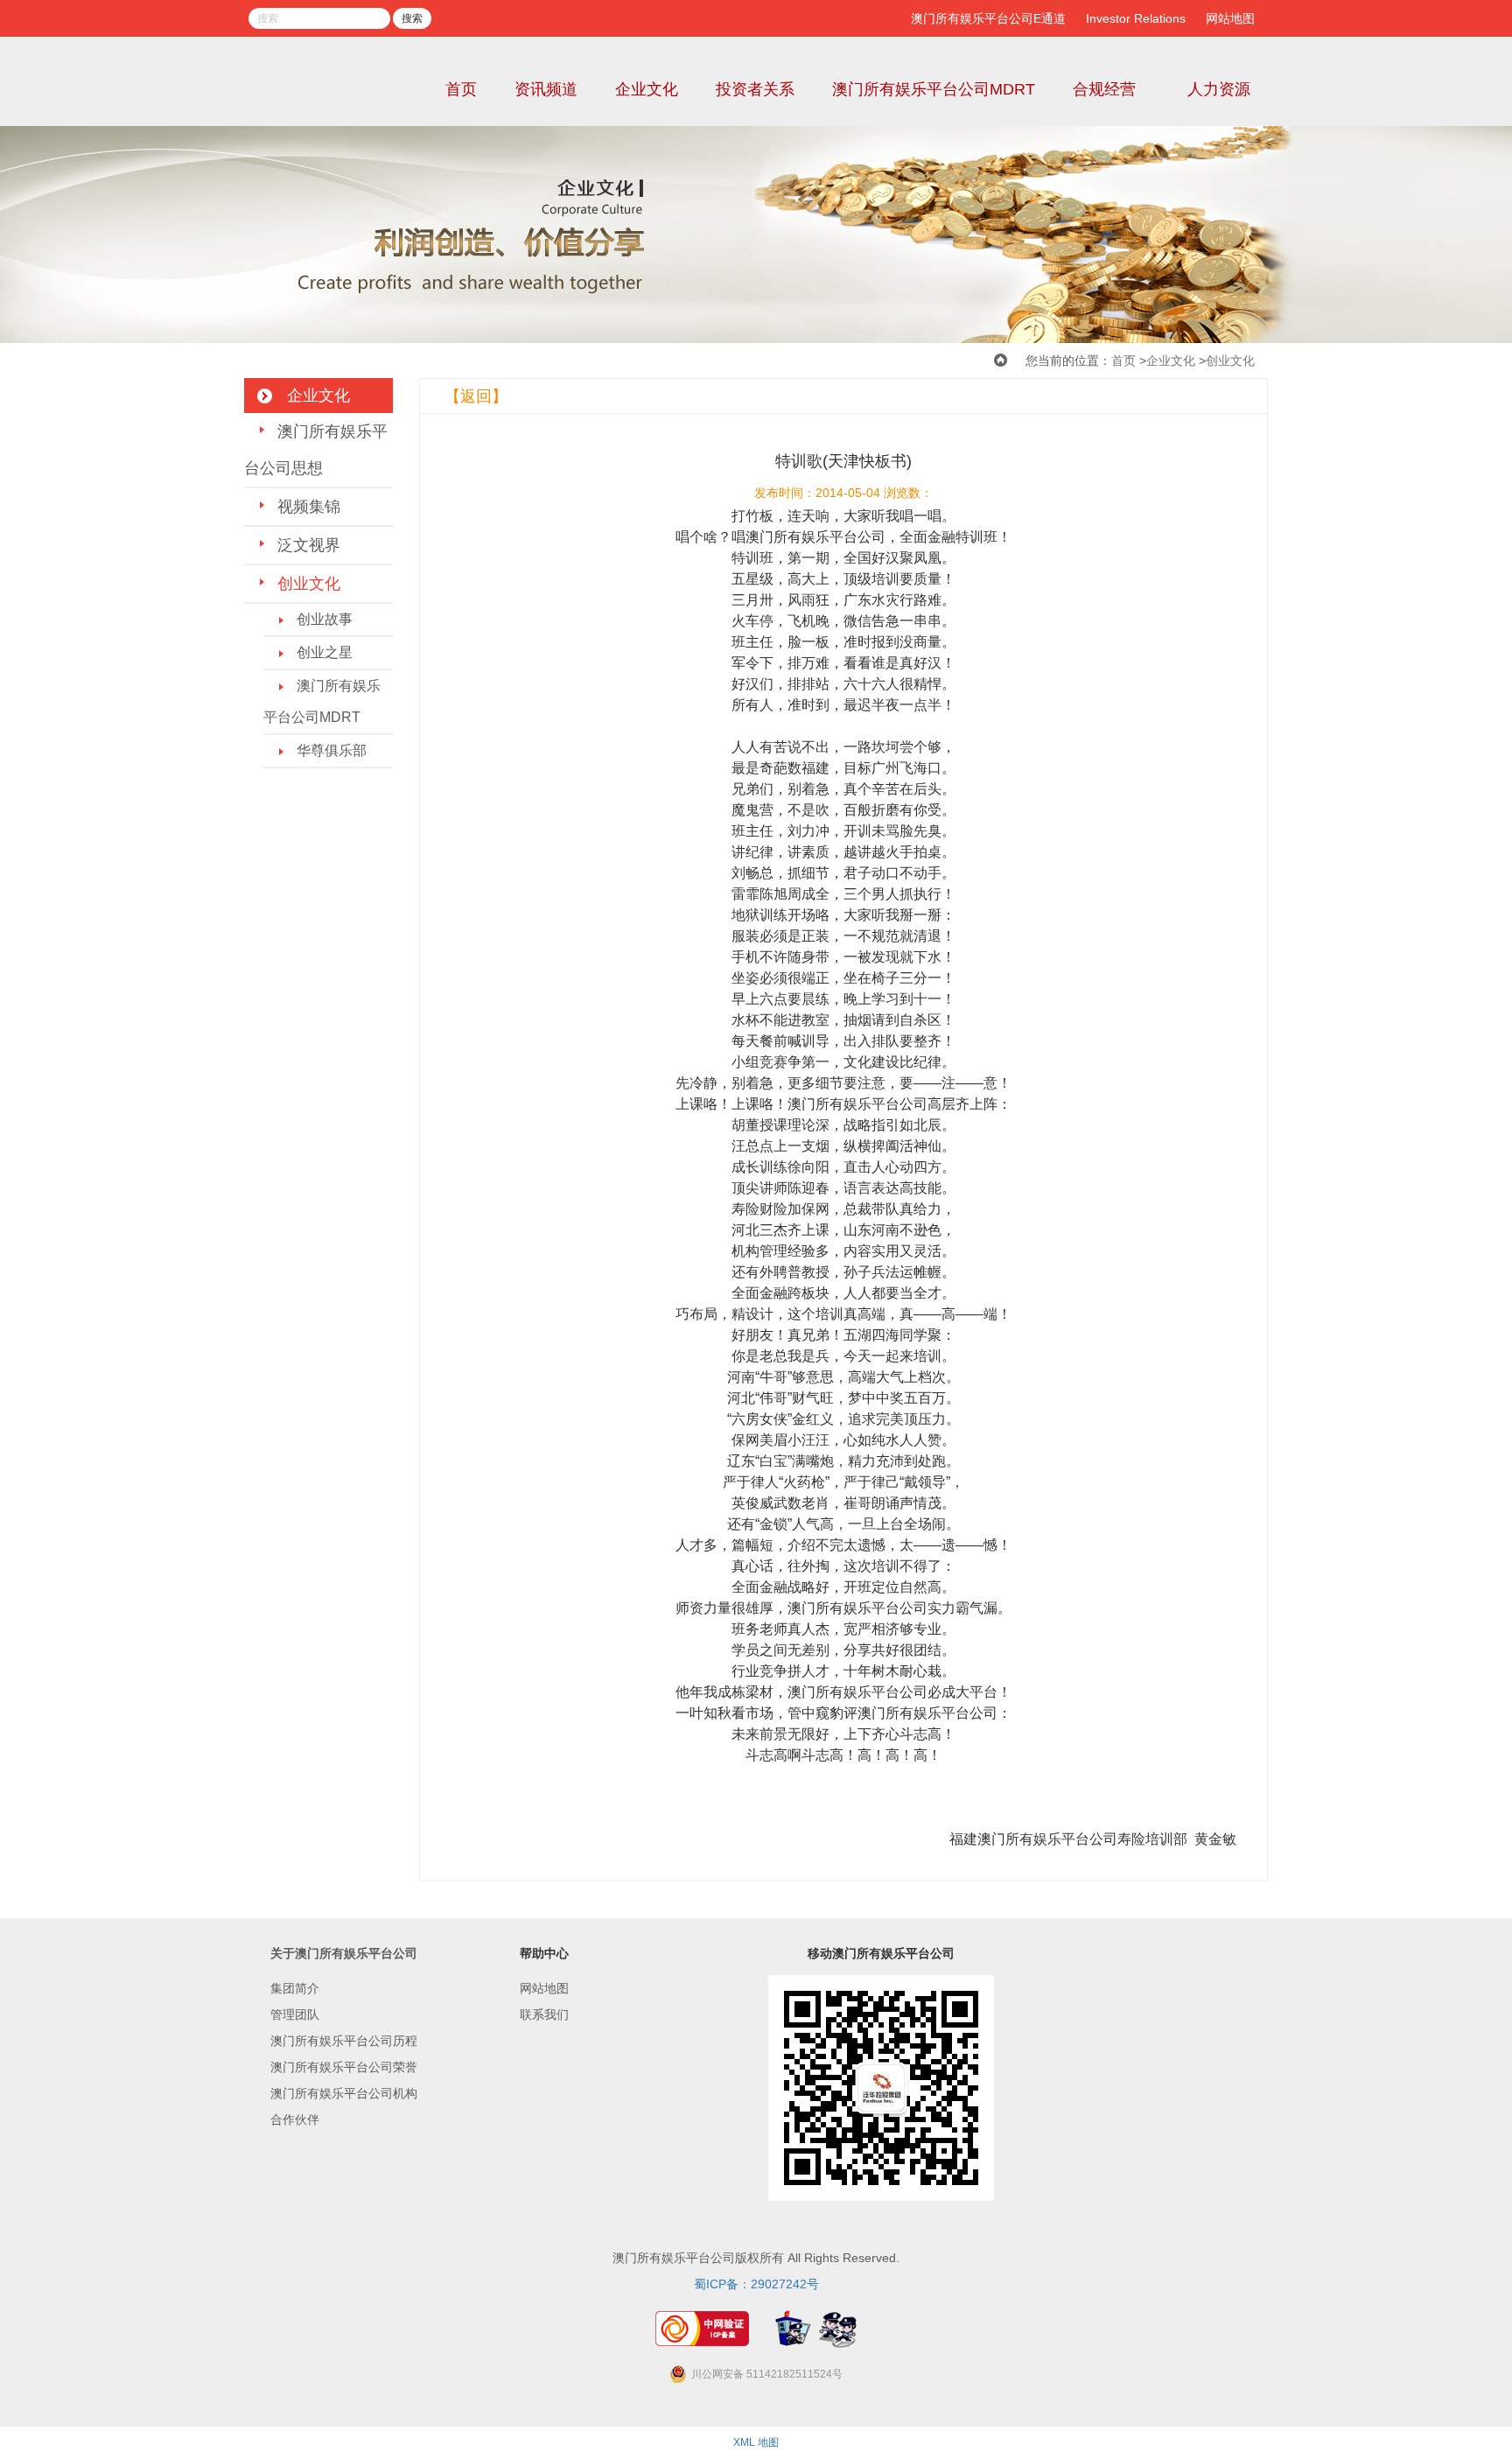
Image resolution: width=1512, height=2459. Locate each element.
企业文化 (647, 89)
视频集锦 (309, 507)
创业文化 (1230, 361)
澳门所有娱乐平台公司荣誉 (344, 2067)
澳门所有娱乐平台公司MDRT (934, 89)
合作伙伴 (295, 2119)
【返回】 (476, 396)
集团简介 (295, 1988)
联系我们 (544, 2014)
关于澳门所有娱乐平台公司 (344, 1953)
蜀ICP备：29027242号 (756, 2284)
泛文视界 (309, 545)
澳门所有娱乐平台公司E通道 (988, 18)
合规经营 (1104, 89)
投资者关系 (755, 89)
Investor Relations (1136, 18)
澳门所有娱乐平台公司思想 (316, 450)
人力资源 (1219, 89)
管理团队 (295, 2014)
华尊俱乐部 (332, 750)
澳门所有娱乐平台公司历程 (344, 2041)
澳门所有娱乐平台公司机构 (344, 2093)
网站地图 (1230, 18)
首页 (461, 89)
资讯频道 (546, 89)
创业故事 (325, 619)
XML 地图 (756, 2442)
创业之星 (325, 652)
